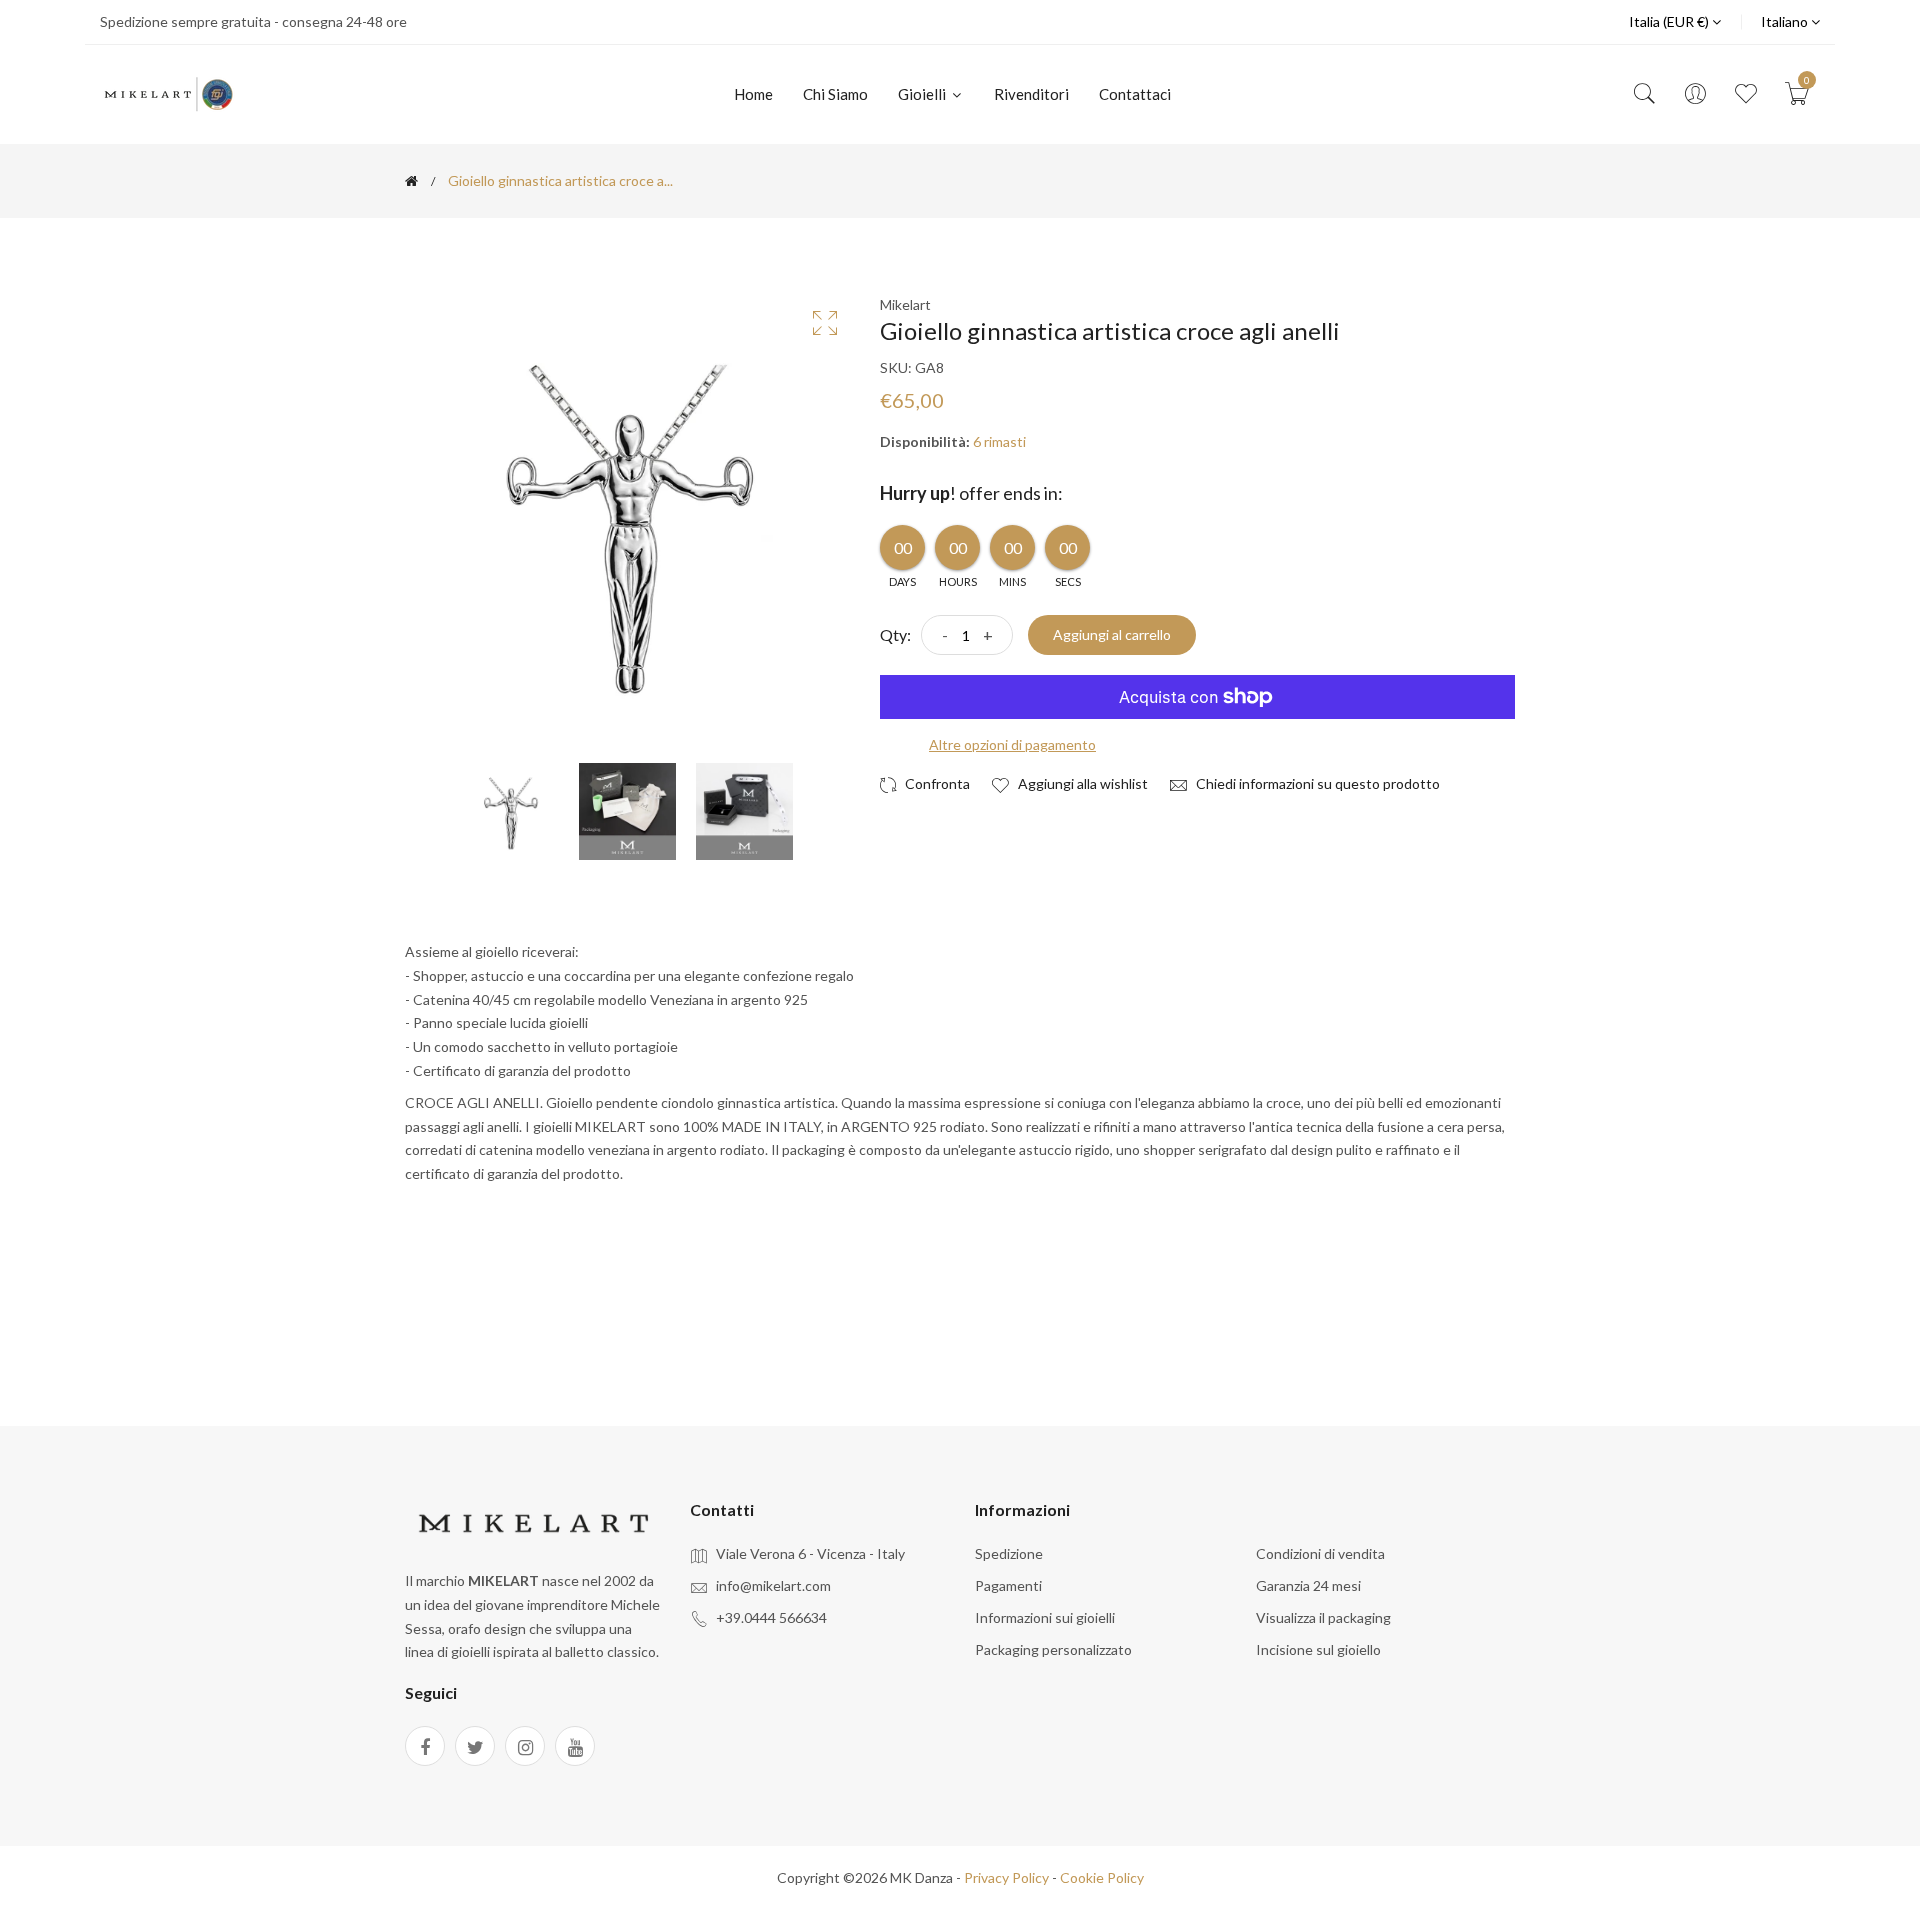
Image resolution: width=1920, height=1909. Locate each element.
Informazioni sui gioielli (1045, 1617)
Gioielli (923, 94)
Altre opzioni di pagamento (1012, 744)
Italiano (1786, 21)
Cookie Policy (1102, 1877)
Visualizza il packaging (1323, 1617)
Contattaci (1135, 94)
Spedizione (1009, 1553)
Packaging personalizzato (1053, 1649)
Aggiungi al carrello (1112, 634)
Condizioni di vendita (1320, 1553)
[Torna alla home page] (411, 181)
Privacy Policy (1006, 1877)
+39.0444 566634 (771, 1617)
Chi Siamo (835, 94)
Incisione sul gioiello (1318, 1649)
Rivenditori (1031, 94)
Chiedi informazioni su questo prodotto (1316, 783)
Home (753, 94)
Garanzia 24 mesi (1308, 1585)
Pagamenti (1008, 1585)
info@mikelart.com (773, 1585)
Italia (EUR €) (1670, 21)
